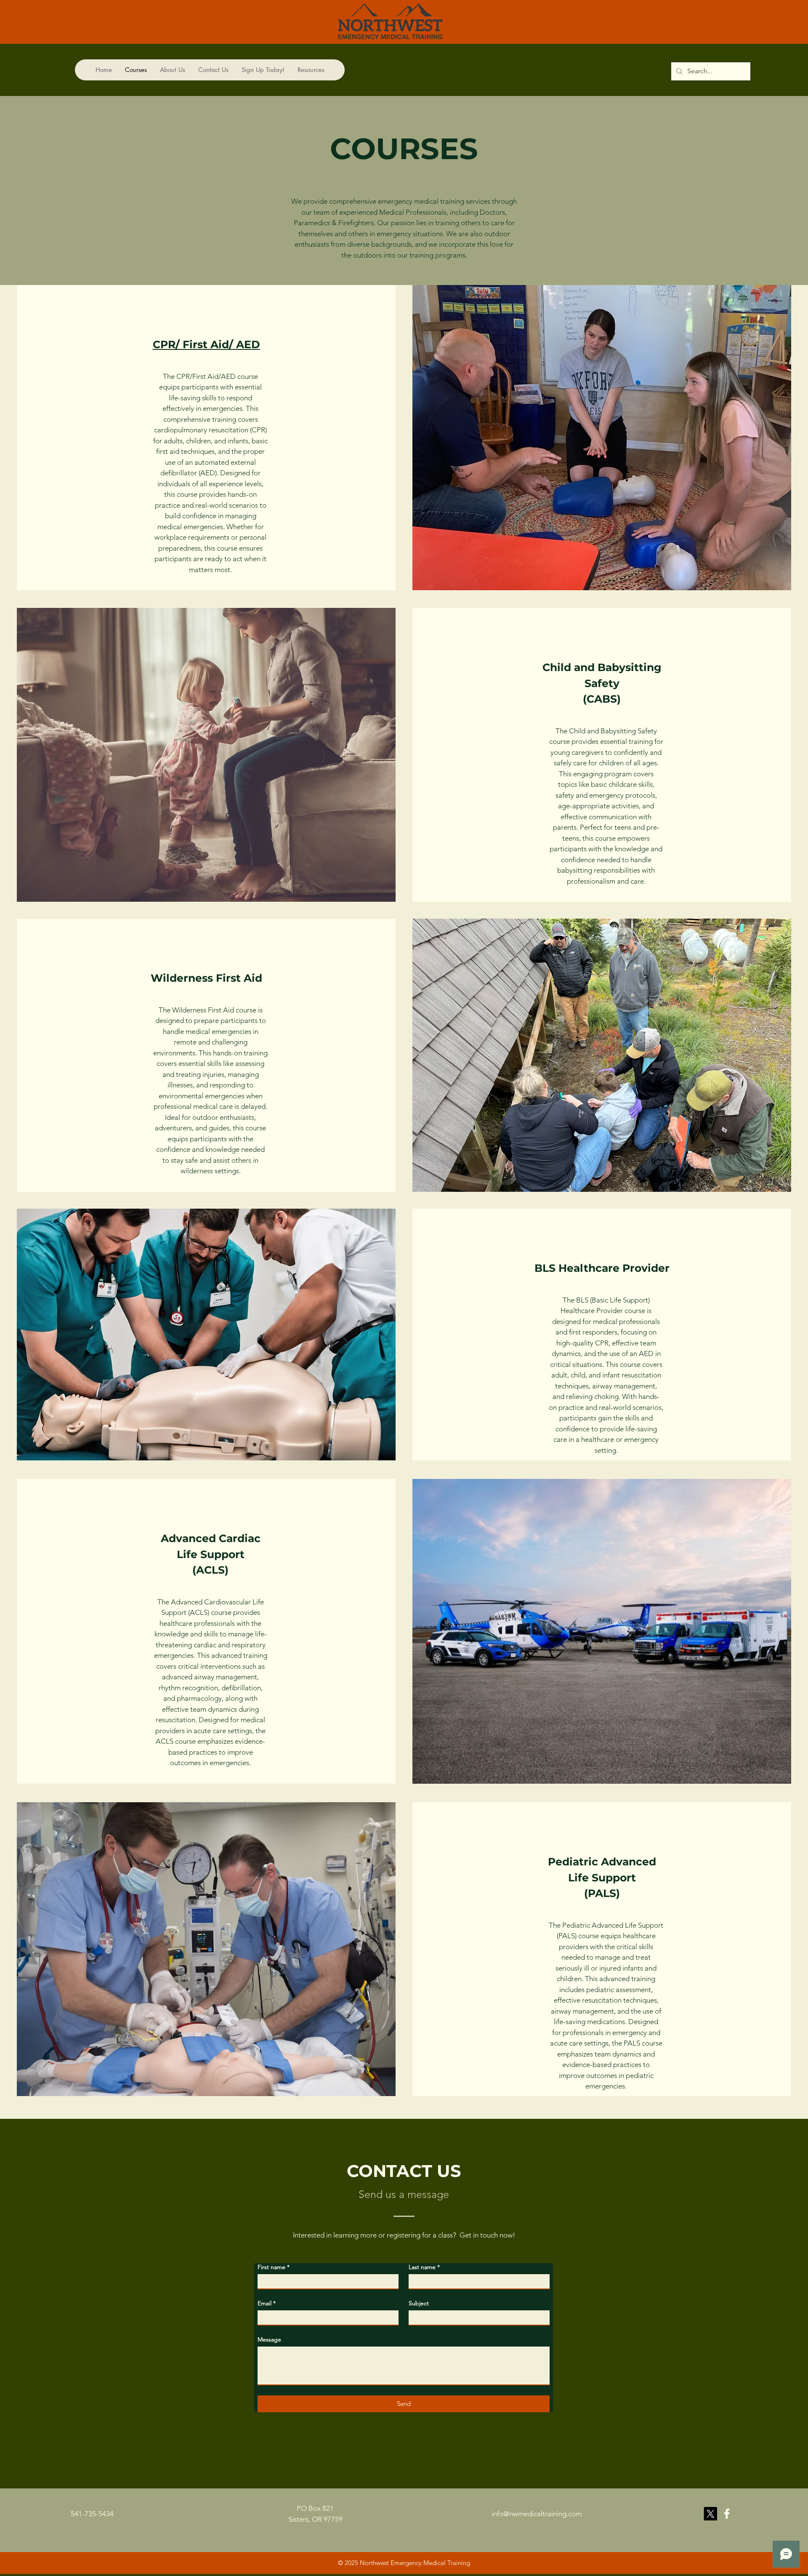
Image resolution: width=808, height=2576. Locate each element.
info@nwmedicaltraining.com (537, 2514)
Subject (419, 2303)
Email (267, 2303)
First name (274, 2267)
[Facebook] (727, 2514)
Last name (424, 2267)
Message (269, 2339)
